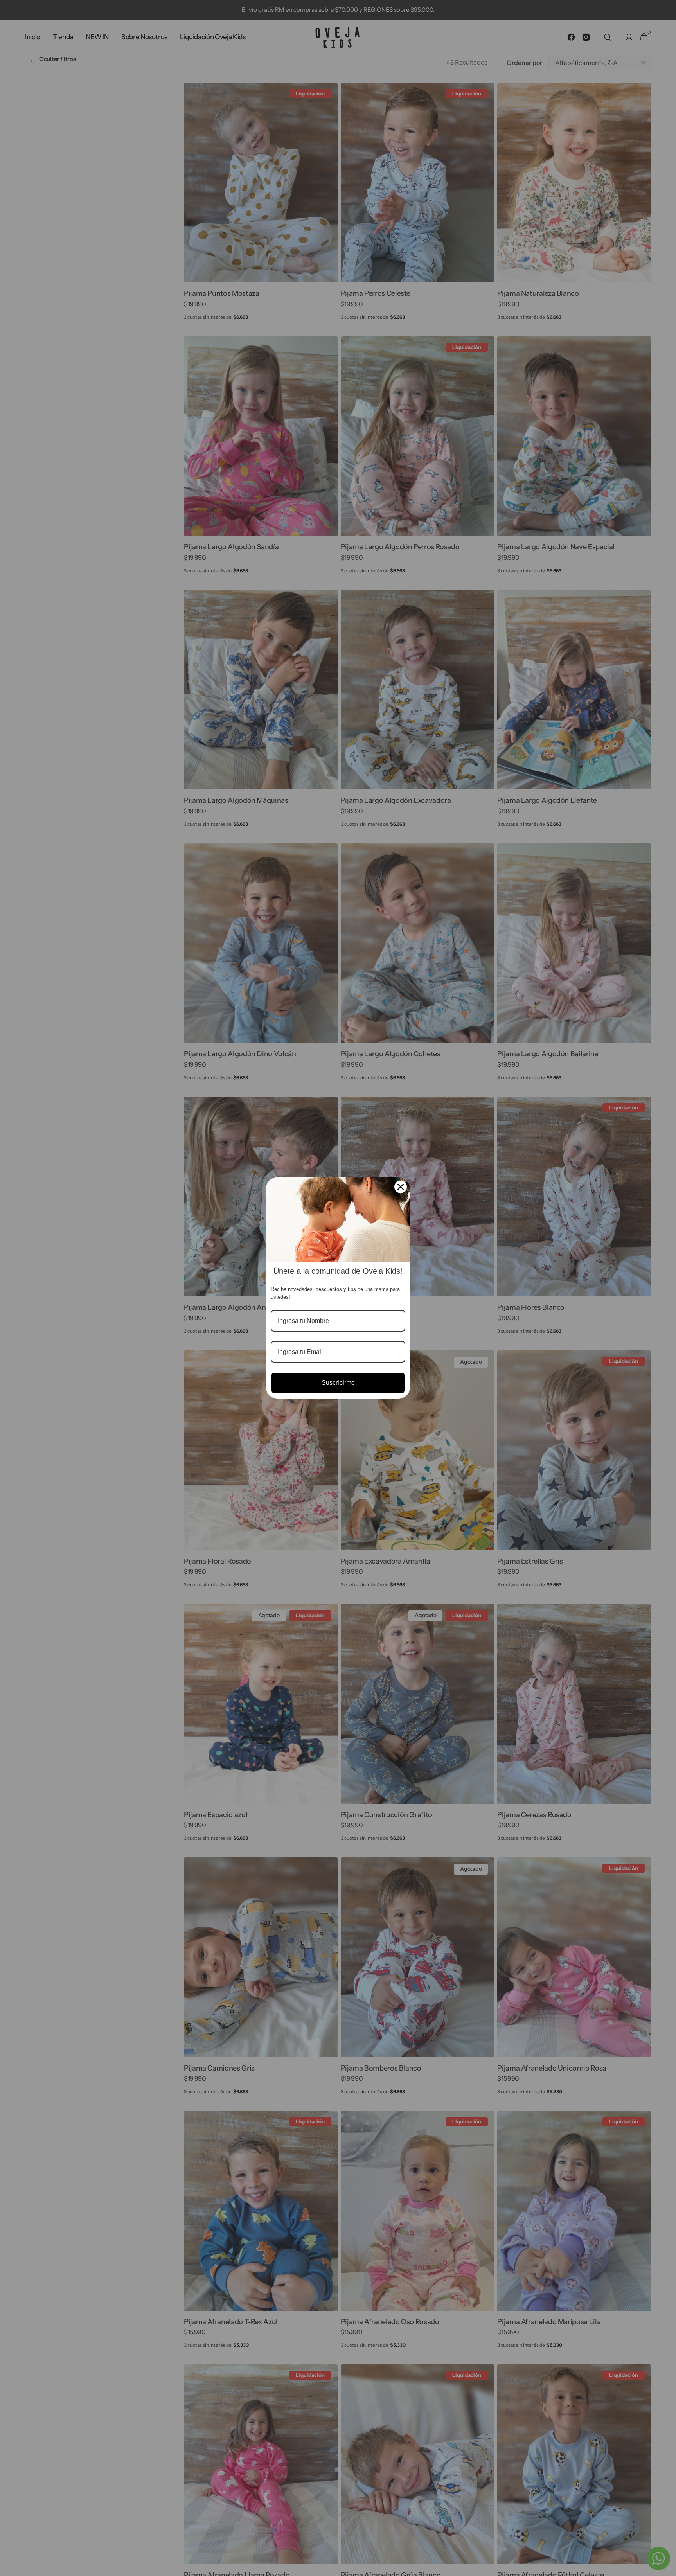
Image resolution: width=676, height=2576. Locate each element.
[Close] (401, 1187)
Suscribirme (338, 1383)
